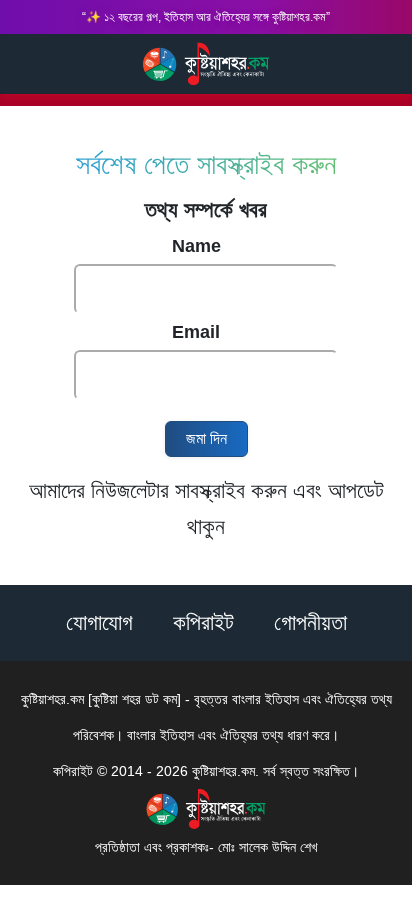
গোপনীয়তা (310, 622)
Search (23, 63)
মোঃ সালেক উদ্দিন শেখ (268, 847)
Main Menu (380, 64)
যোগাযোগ (99, 622)
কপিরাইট (203, 622)
